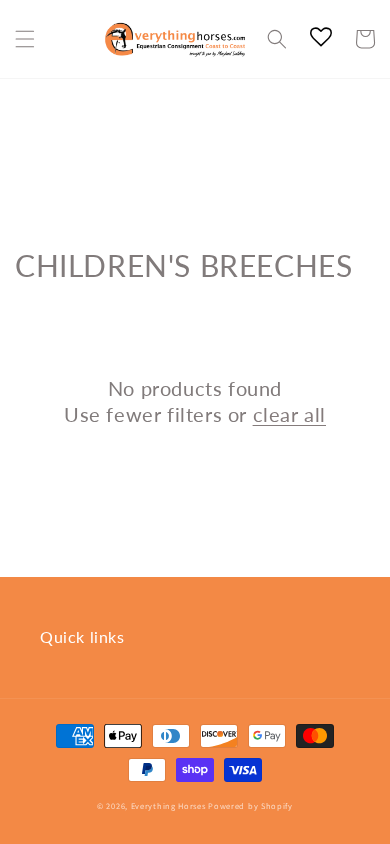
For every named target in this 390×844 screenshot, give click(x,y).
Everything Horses (168, 805)
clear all (289, 414)
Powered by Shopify (250, 805)
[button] (25, 39)
